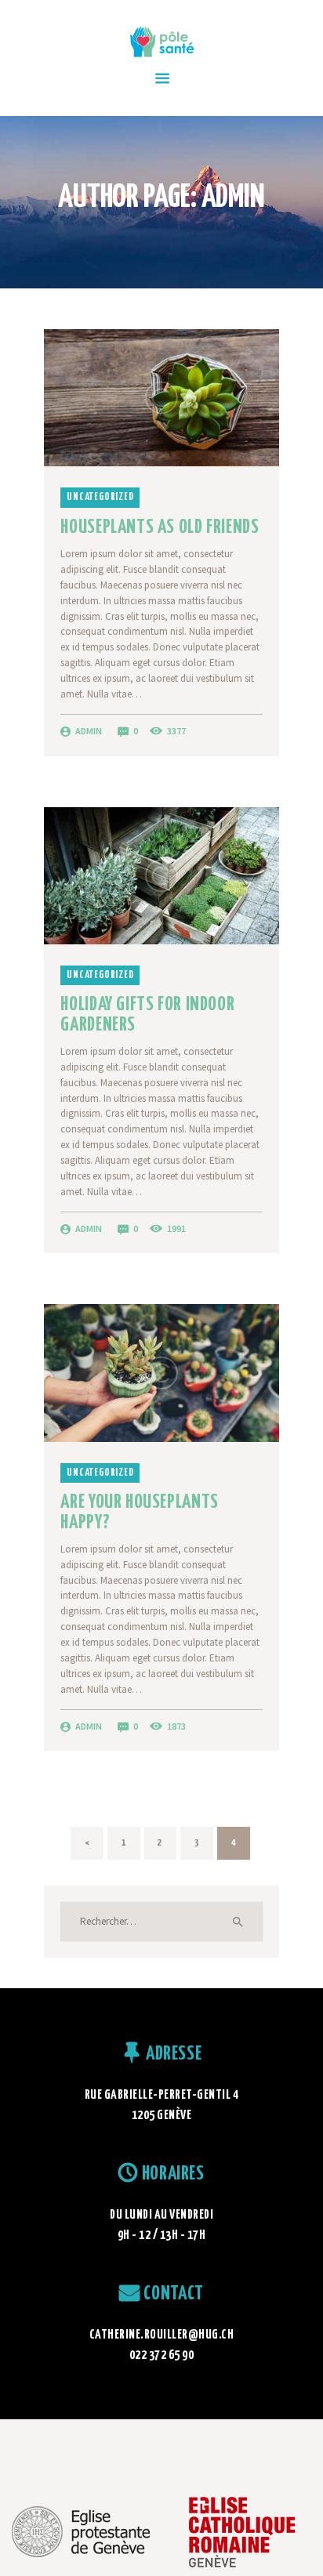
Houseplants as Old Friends (160, 527)
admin (89, 731)
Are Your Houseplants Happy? (139, 1512)
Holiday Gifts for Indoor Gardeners (147, 1014)
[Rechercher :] (161, 1921)
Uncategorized (100, 497)
